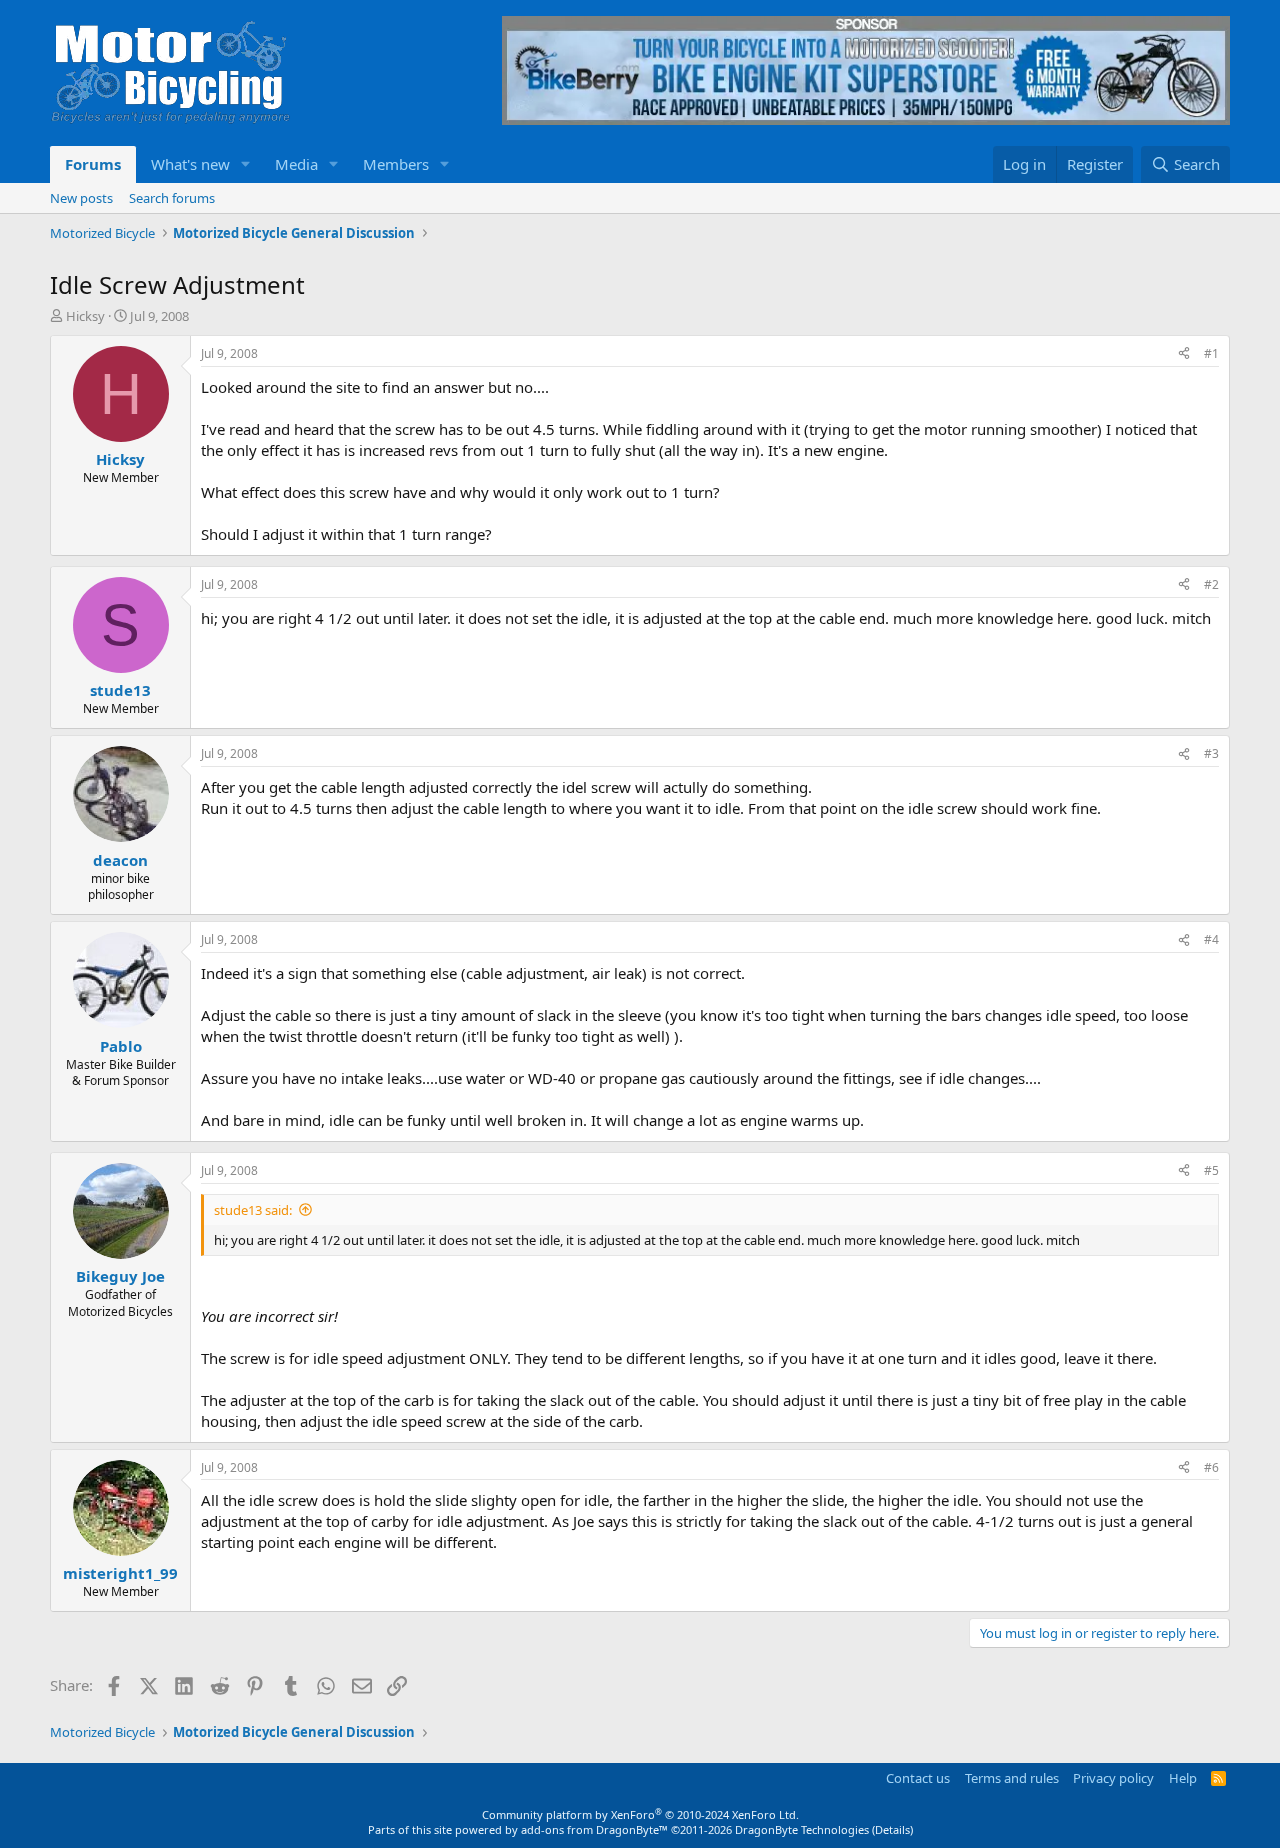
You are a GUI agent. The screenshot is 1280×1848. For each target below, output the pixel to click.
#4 (1211, 939)
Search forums (172, 198)
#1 (1211, 353)
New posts (81, 198)
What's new (190, 164)
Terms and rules (1012, 1778)
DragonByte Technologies (802, 1829)
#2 (1211, 584)
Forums (93, 164)
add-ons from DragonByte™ (594, 1829)
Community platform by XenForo (640, 1814)
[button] (246, 164)
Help (1183, 1778)
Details (892, 1829)
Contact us (918, 1778)
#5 (1211, 1170)
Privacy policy (1113, 1778)
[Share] (1184, 354)
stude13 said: (253, 1210)
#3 (1211, 753)
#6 (1211, 1467)
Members (396, 164)
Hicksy (85, 316)
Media (296, 164)
